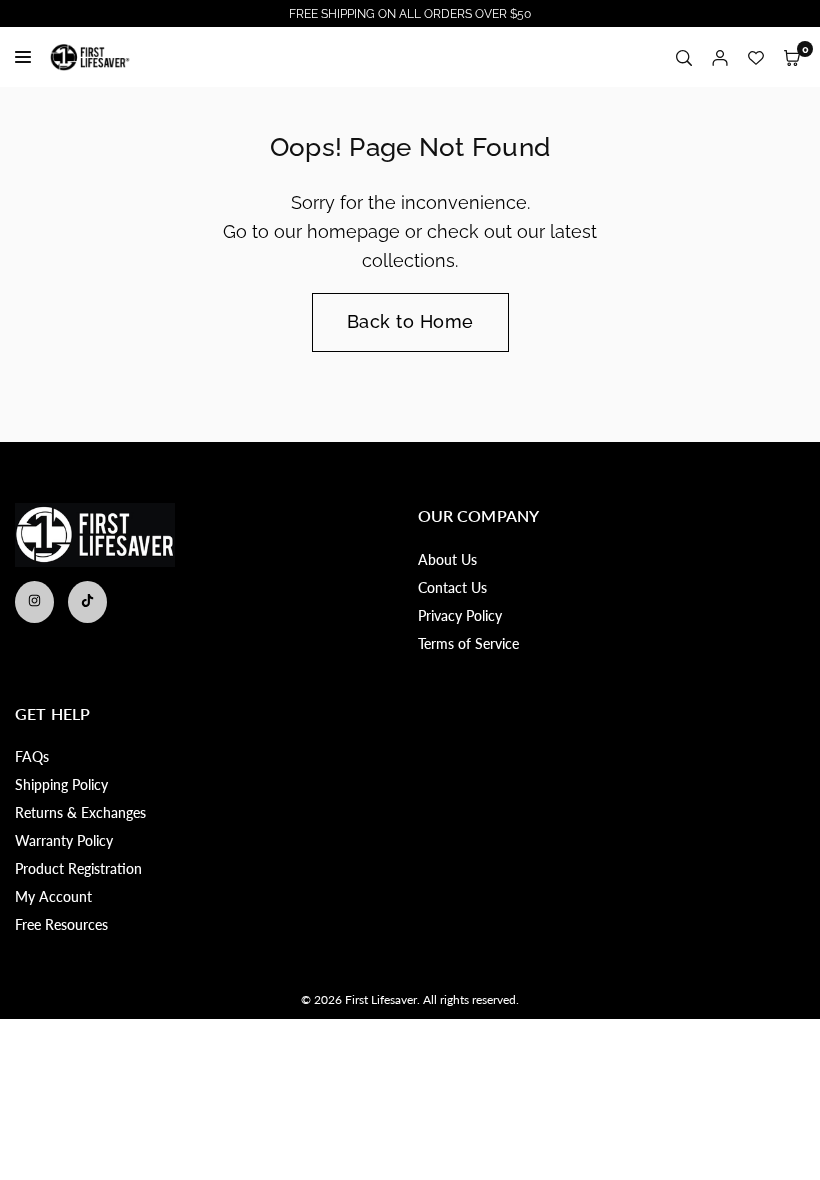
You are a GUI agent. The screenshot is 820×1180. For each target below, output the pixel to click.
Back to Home (410, 321)
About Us (447, 559)
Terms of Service (468, 643)
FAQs (32, 756)
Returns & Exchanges (80, 812)
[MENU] (27, 57)
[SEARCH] (684, 57)
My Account (53, 896)
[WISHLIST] (756, 57)
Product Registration (78, 868)
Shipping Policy (61, 784)
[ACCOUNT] (720, 57)
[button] (792, 57)
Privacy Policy (460, 615)
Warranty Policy (64, 840)
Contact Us (452, 587)
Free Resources (61, 924)
